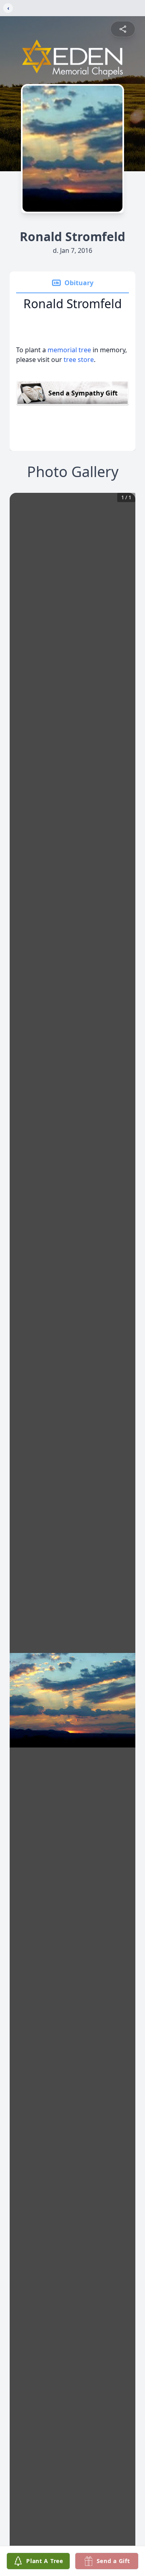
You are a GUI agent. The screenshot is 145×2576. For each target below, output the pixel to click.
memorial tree (69, 350)
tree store (79, 360)
